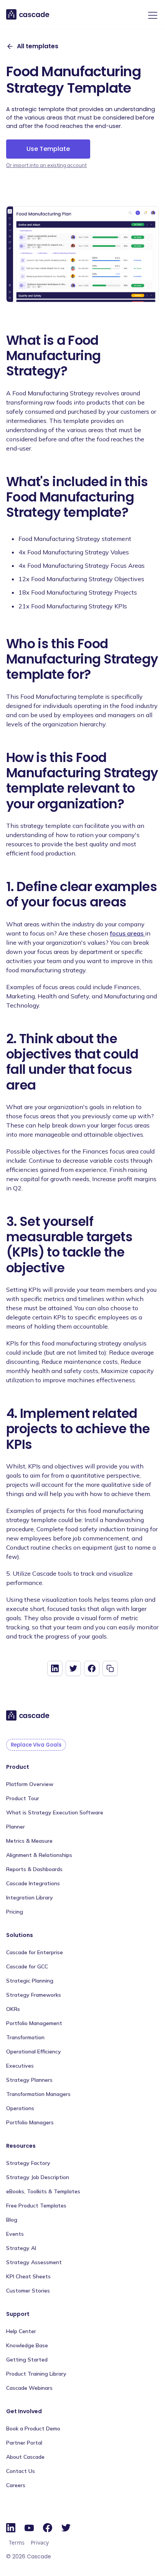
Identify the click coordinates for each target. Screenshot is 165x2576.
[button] (151, 15)
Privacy (40, 2542)
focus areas (127, 933)
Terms (17, 2542)
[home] (28, 15)
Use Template (48, 149)
